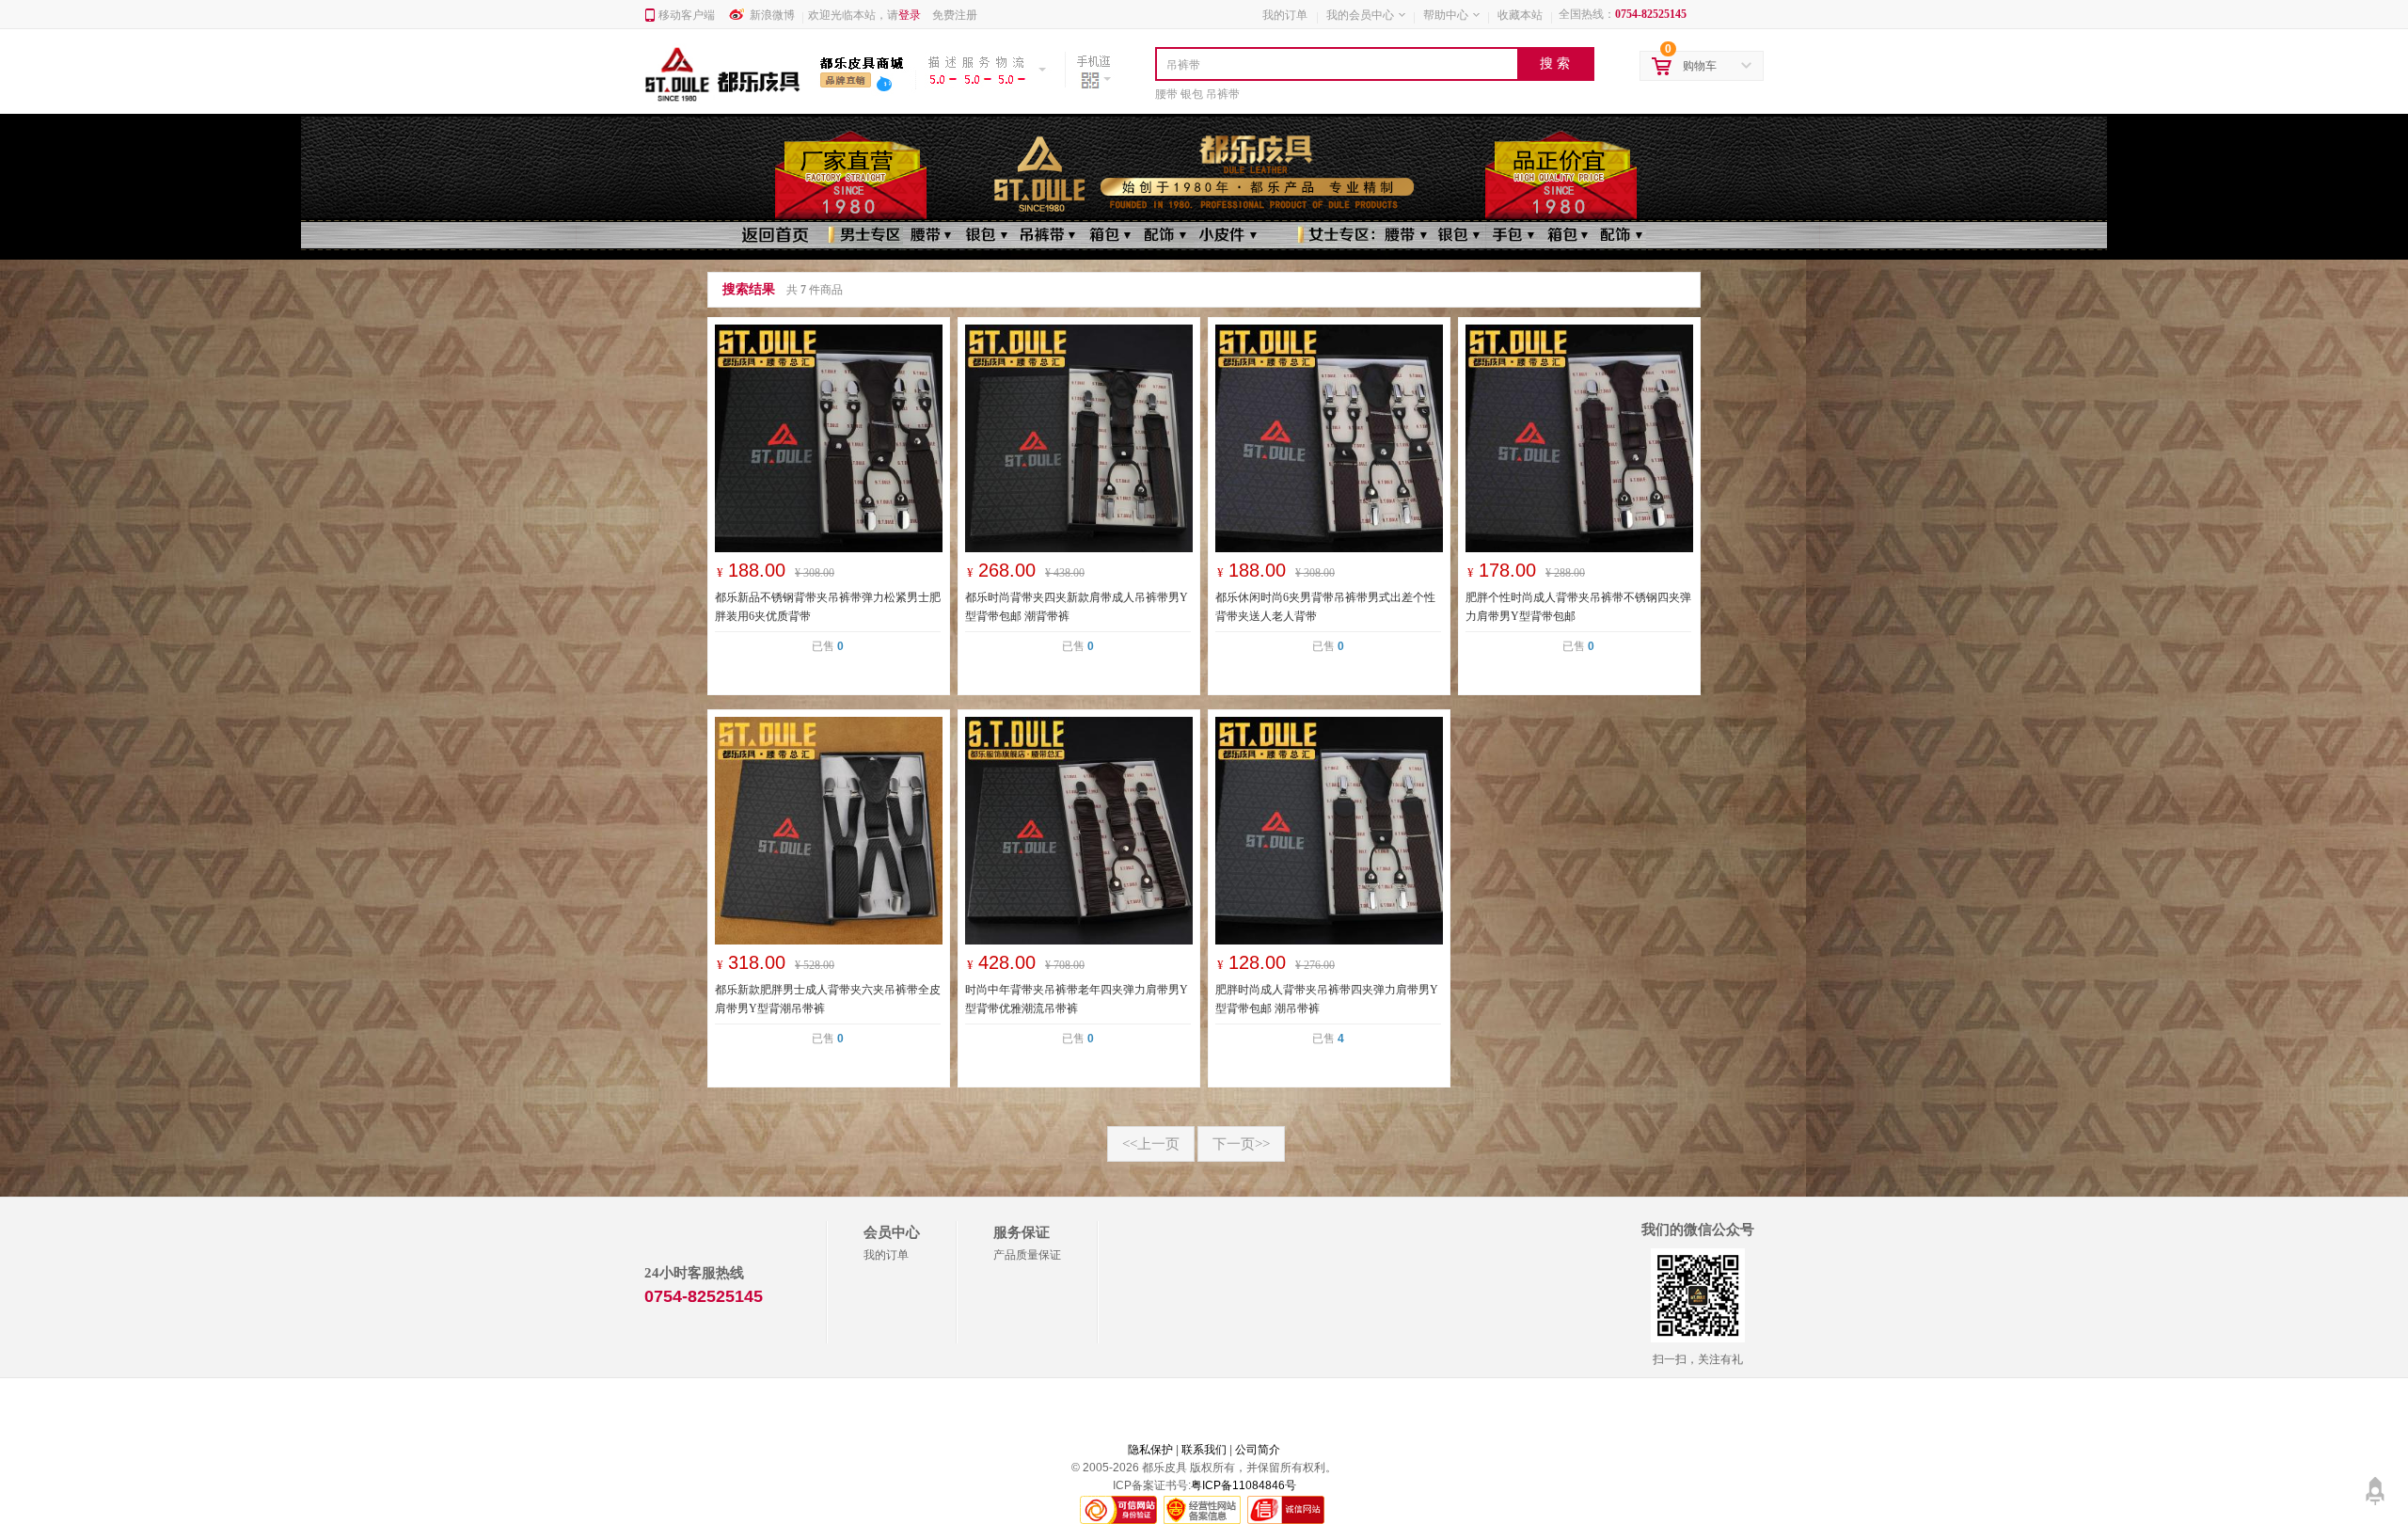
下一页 (1241, 1144)
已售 (828, 646)
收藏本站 (1520, 15)
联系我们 (1204, 1450)
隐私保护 (1150, 1450)
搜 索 (1555, 63)
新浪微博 (772, 15)
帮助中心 (1446, 15)
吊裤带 (1223, 94)
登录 (910, 15)
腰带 (1166, 94)
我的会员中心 (1360, 15)
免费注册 (955, 15)
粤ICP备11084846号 (1244, 1485)
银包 (1192, 94)
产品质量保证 (1027, 1255)
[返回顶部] (2375, 1484)
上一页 (1151, 1144)
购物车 (1700, 66)
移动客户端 (687, 15)
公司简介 (1258, 1450)
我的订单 (1285, 15)
